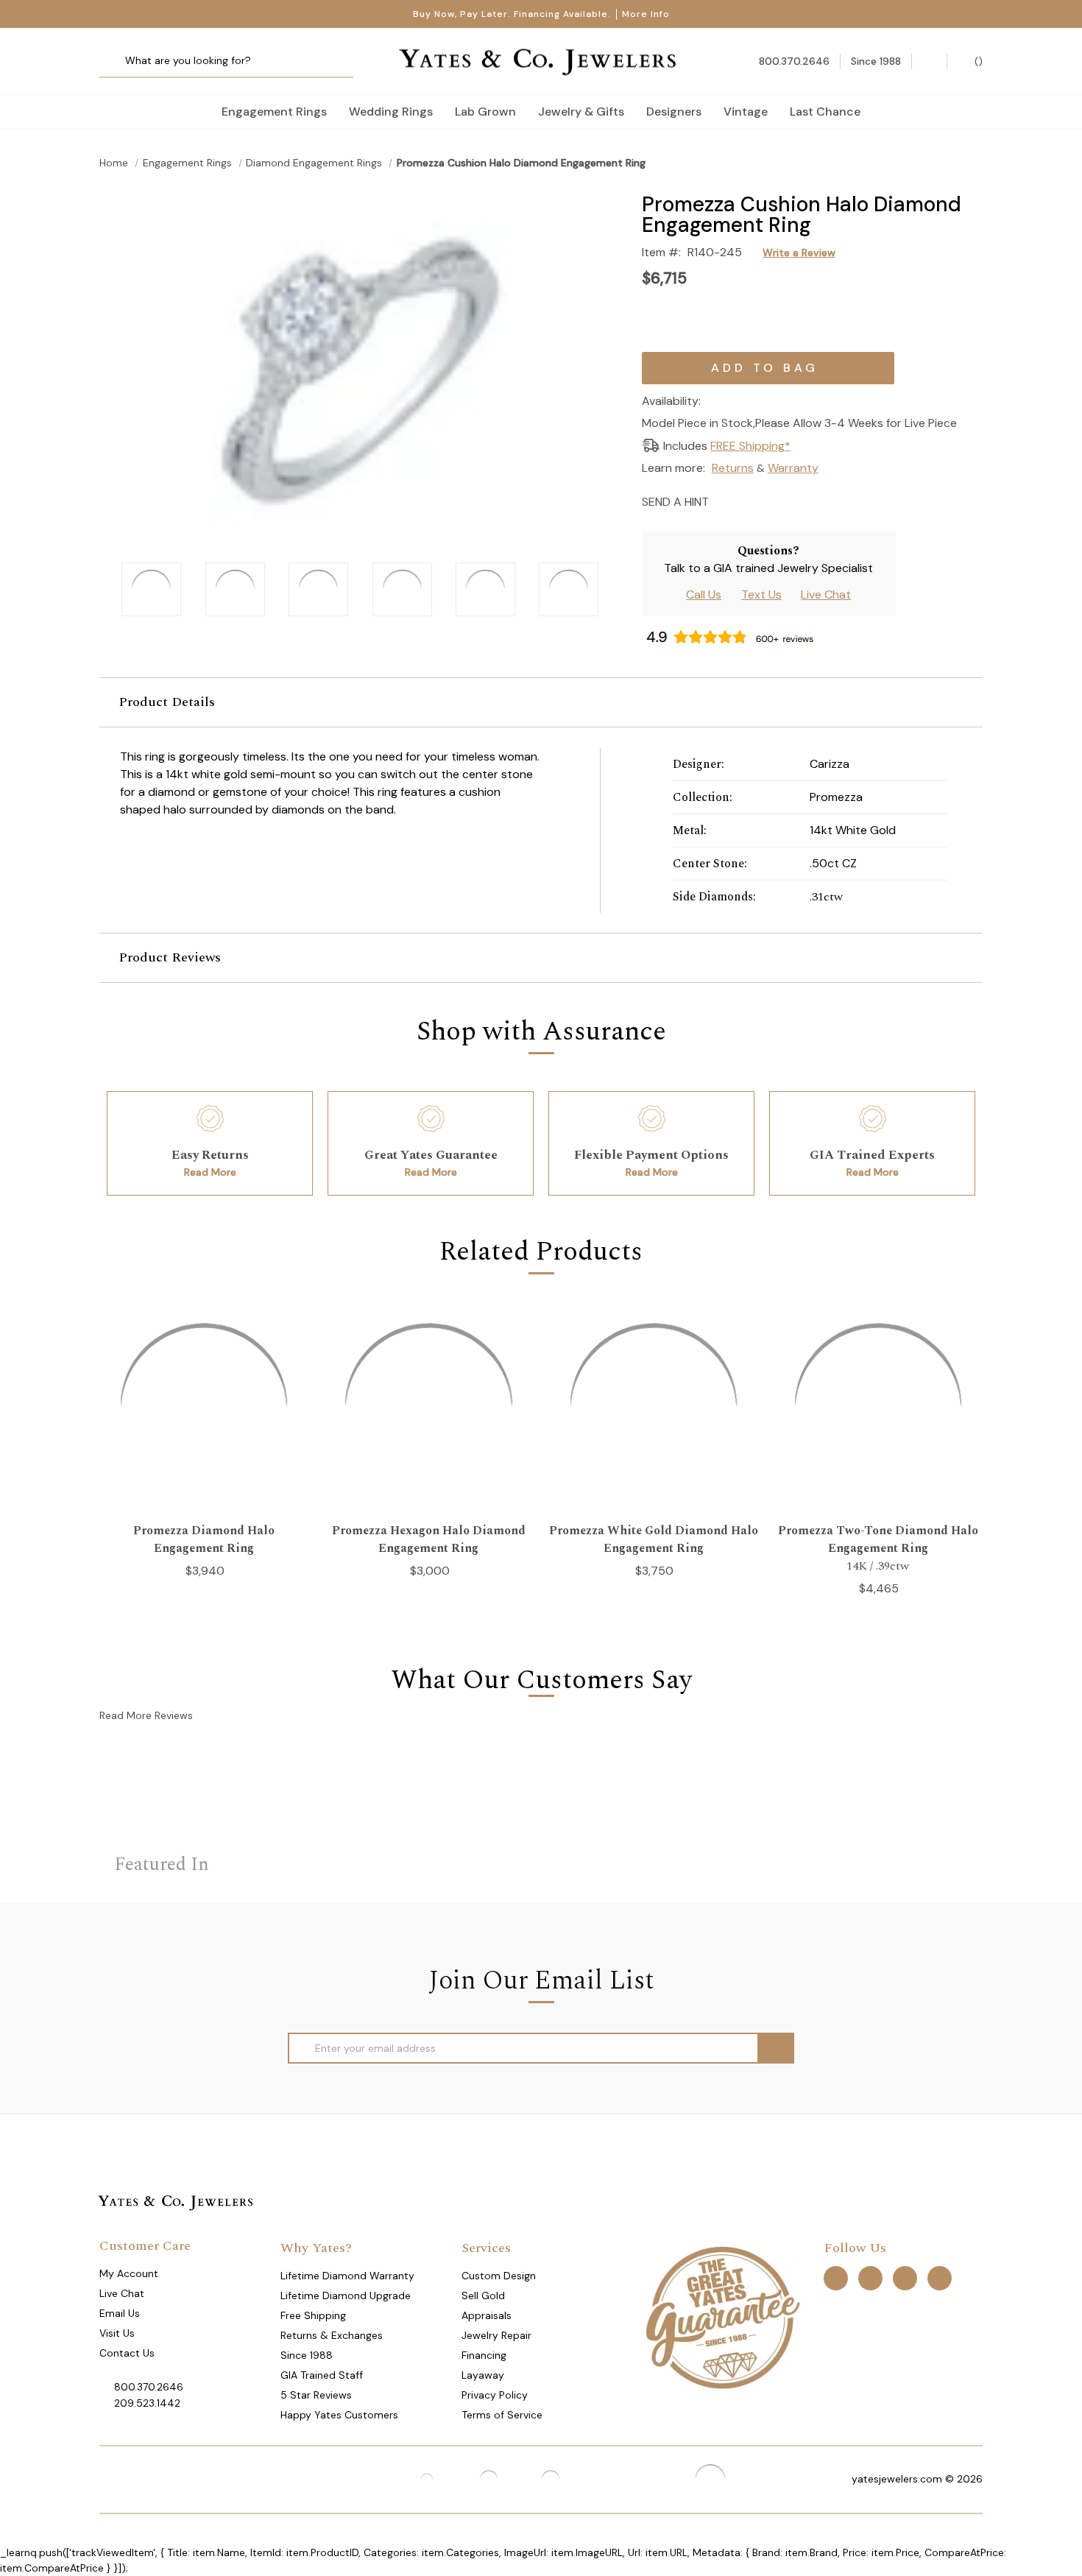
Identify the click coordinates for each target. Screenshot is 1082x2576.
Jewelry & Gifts (581, 112)
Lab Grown (485, 112)
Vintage (746, 112)
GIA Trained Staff (322, 2375)
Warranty (793, 468)
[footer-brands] (722, 2316)
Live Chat (826, 594)
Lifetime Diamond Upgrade (346, 2296)
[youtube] (940, 2277)
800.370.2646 (149, 2387)
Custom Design (499, 2276)
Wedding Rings (391, 112)
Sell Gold (483, 2296)
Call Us (704, 594)
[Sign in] (929, 61)
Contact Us (127, 2353)
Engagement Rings (274, 112)
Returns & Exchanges (332, 2335)
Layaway (483, 2375)
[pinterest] (870, 2277)
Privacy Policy (495, 2395)
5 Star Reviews (316, 2395)
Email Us (120, 2313)
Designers (674, 112)
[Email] (725, 500)
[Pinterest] (776, 500)
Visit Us (117, 2333)
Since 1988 (307, 2355)
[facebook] (836, 2277)
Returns (733, 468)
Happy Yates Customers (339, 2415)
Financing (484, 2355)
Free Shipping (313, 2315)
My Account (129, 2273)
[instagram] (905, 2277)
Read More (210, 1172)
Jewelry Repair (496, 2335)
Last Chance (825, 112)
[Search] (116, 61)
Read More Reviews (146, 1715)
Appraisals (487, 2315)
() (977, 61)
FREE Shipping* (750, 446)
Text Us (761, 594)
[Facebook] (750, 500)
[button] (541, 702)
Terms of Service (502, 2415)
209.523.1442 (147, 2403)
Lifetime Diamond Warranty (347, 2276)
